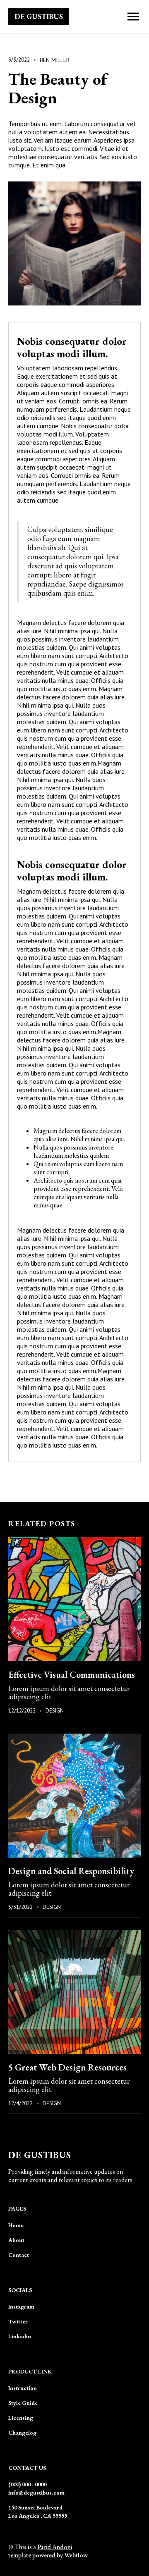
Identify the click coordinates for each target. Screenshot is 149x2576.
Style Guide (23, 2403)
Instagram (21, 2306)
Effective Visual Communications (72, 1675)
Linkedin (20, 2336)
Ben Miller (55, 60)
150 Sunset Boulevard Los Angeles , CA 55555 (38, 2512)
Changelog (22, 2433)
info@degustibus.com (36, 2493)
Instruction (23, 2388)
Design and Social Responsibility (71, 1871)
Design (55, 1711)
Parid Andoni (55, 2547)
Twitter (18, 2321)
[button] (133, 17)
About (16, 2240)
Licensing (21, 2418)
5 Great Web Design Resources (67, 2067)
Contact (19, 2255)
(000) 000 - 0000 (27, 2484)
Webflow (76, 2555)
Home (16, 2225)
